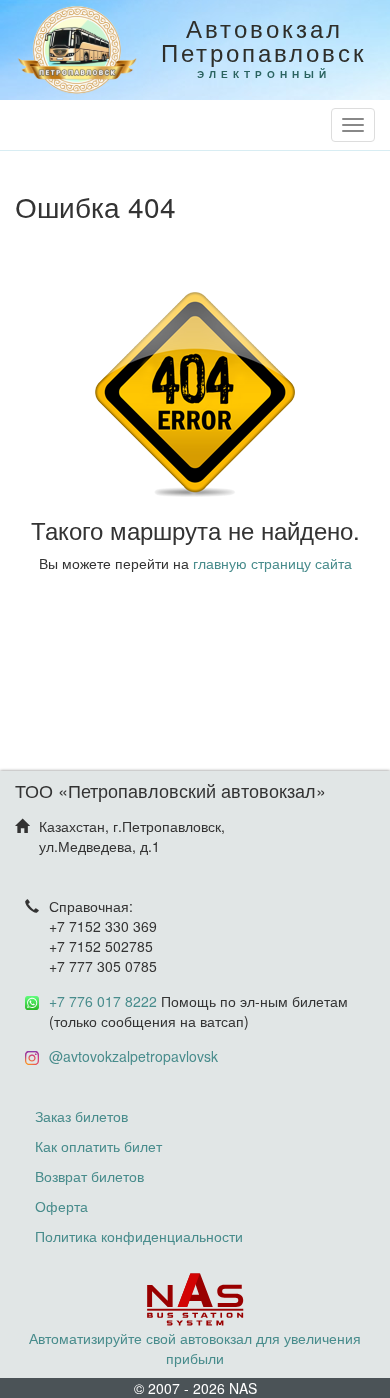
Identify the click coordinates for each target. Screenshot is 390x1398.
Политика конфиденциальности (139, 1236)
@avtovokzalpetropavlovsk (133, 1056)
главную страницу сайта (272, 563)
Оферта (61, 1206)
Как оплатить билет (98, 1146)
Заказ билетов (81, 1116)
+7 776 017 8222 (103, 1001)
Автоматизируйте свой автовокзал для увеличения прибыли (195, 1348)
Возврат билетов (89, 1176)
